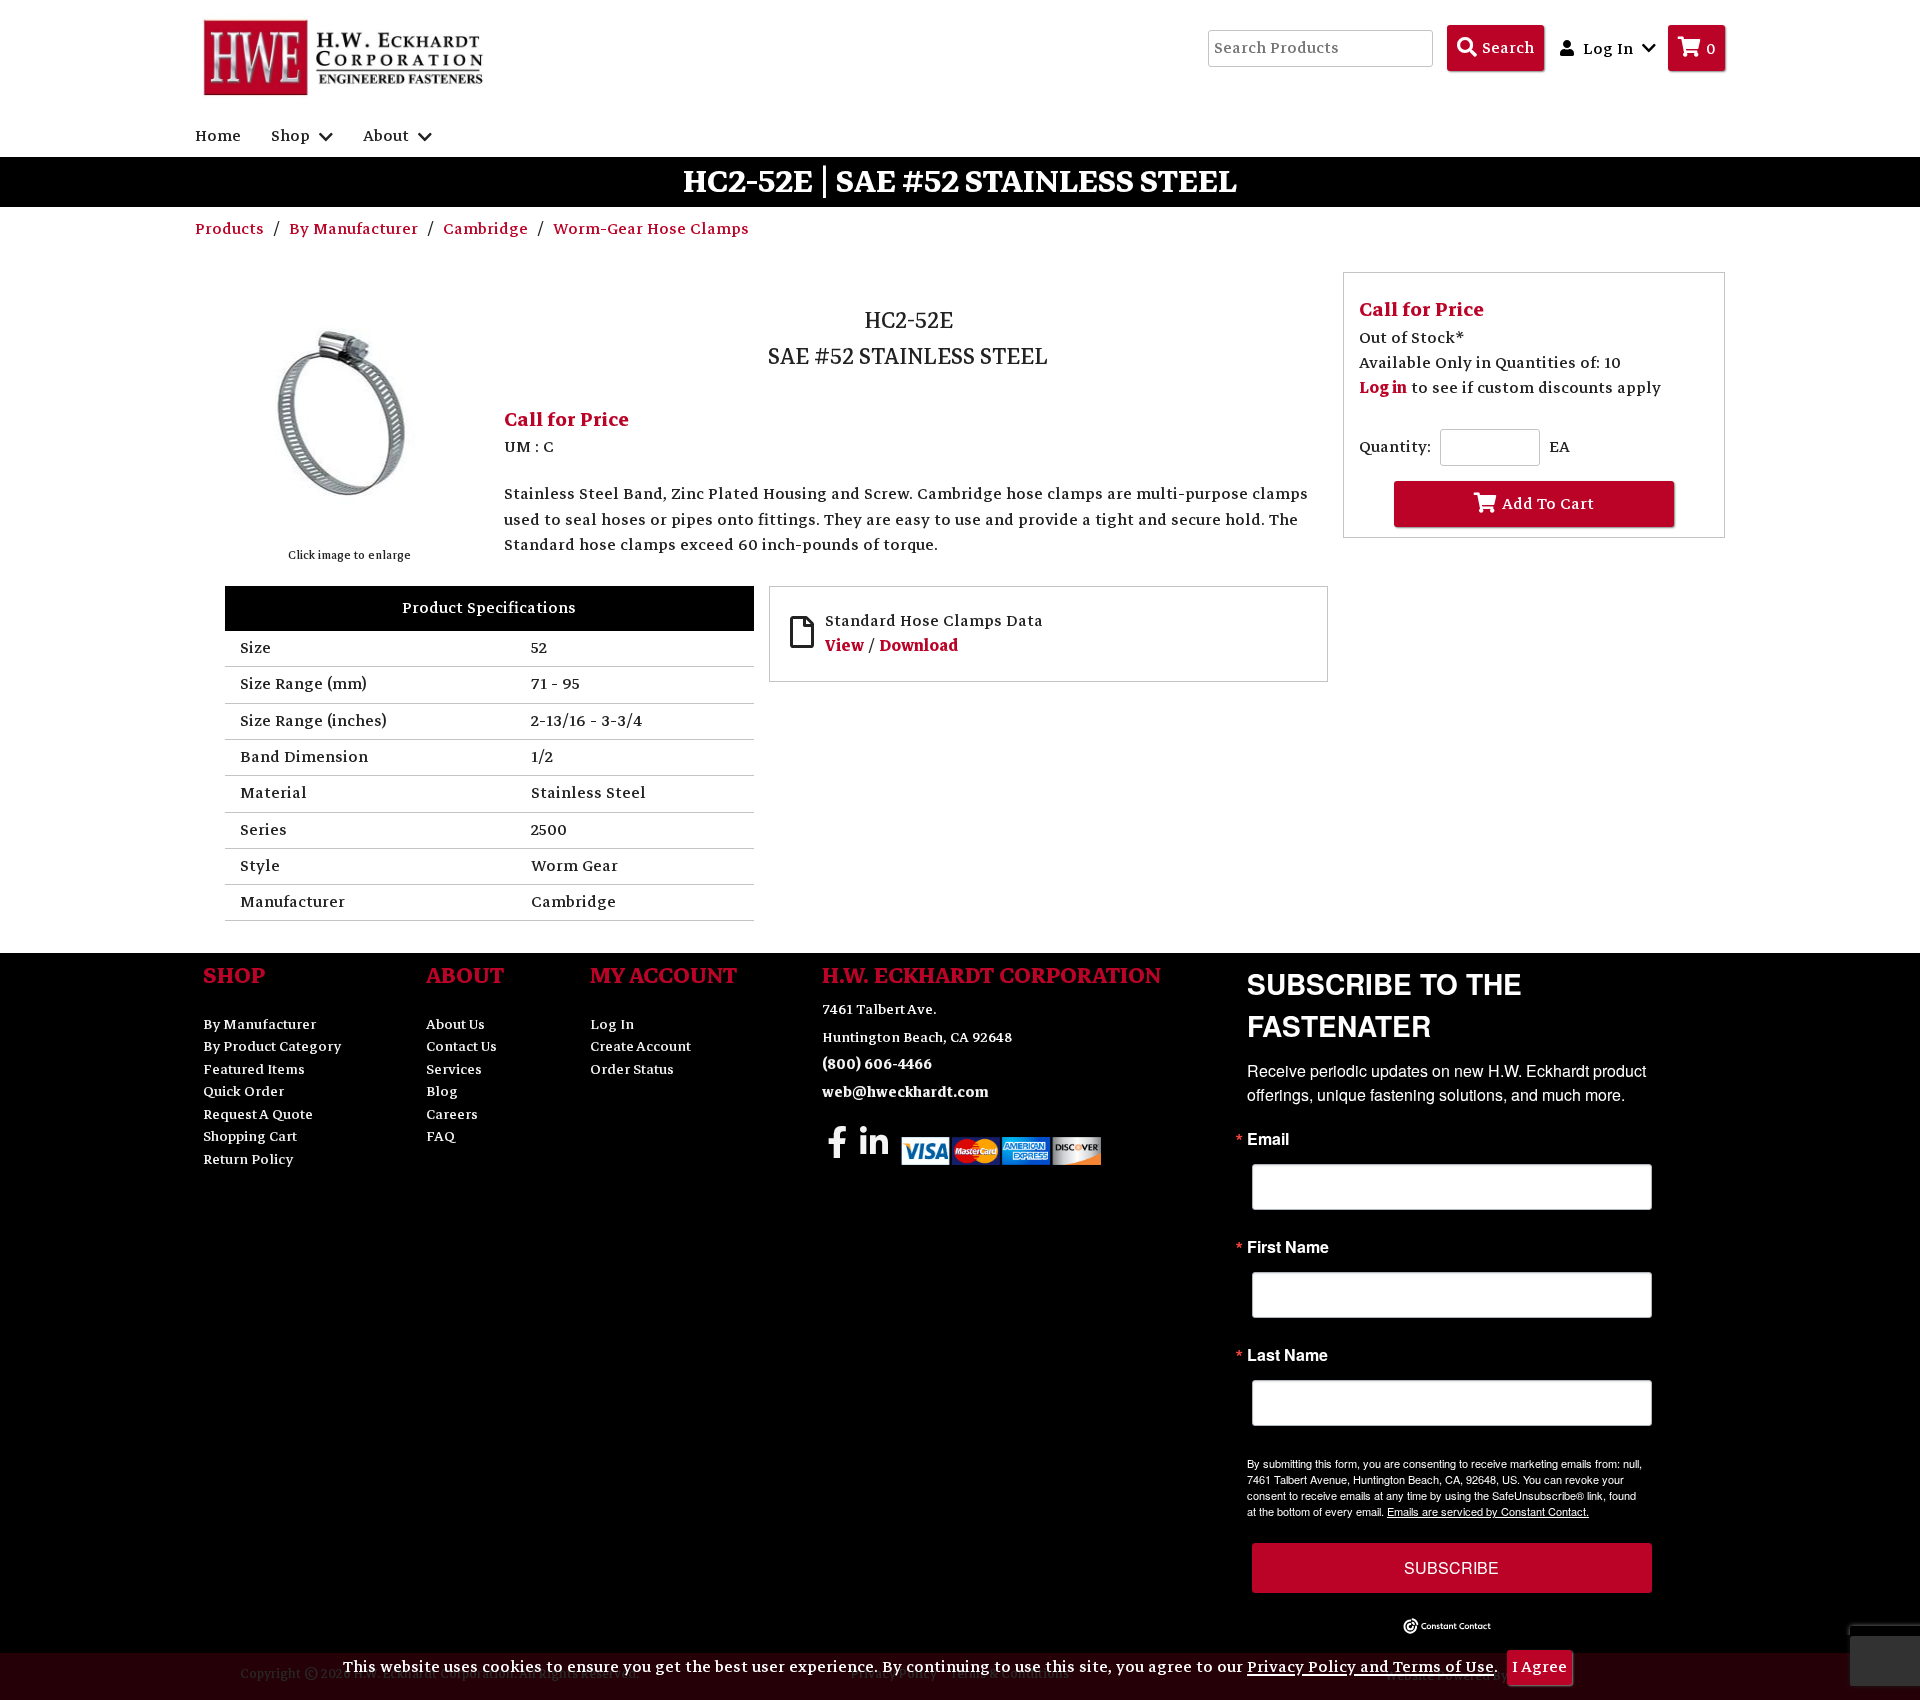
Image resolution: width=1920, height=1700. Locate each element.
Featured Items (254, 1069)
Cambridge (487, 229)
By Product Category (272, 1046)
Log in (1383, 388)
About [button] (388, 136)
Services (454, 1069)
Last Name (1287, 1355)
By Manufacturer (355, 229)
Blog (442, 1091)
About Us (455, 1024)
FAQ (440, 1136)
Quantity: (1395, 447)
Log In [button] (1608, 49)
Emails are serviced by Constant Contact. (1488, 1511)
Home (218, 136)
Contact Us (461, 1046)
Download (918, 646)
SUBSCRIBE (1451, 1567)
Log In (612, 1024)
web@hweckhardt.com (905, 1092)
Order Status (632, 1069)
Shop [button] (292, 136)
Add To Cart (1548, 504)
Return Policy (248, 1159)
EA (1559, 447)
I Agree (1539, 1667)
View (844, 646)
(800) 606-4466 (877, 1064)
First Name (1288, 1247)
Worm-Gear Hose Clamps (651, 229)
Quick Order (243, 1091)
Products (231, 229)
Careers (452, 1114)
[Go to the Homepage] (345, 57)
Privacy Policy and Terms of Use (1370, 1667)
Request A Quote (258, 1114)
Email (1268, 1139)
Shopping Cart (250, 1136)
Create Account (640, 1046)
